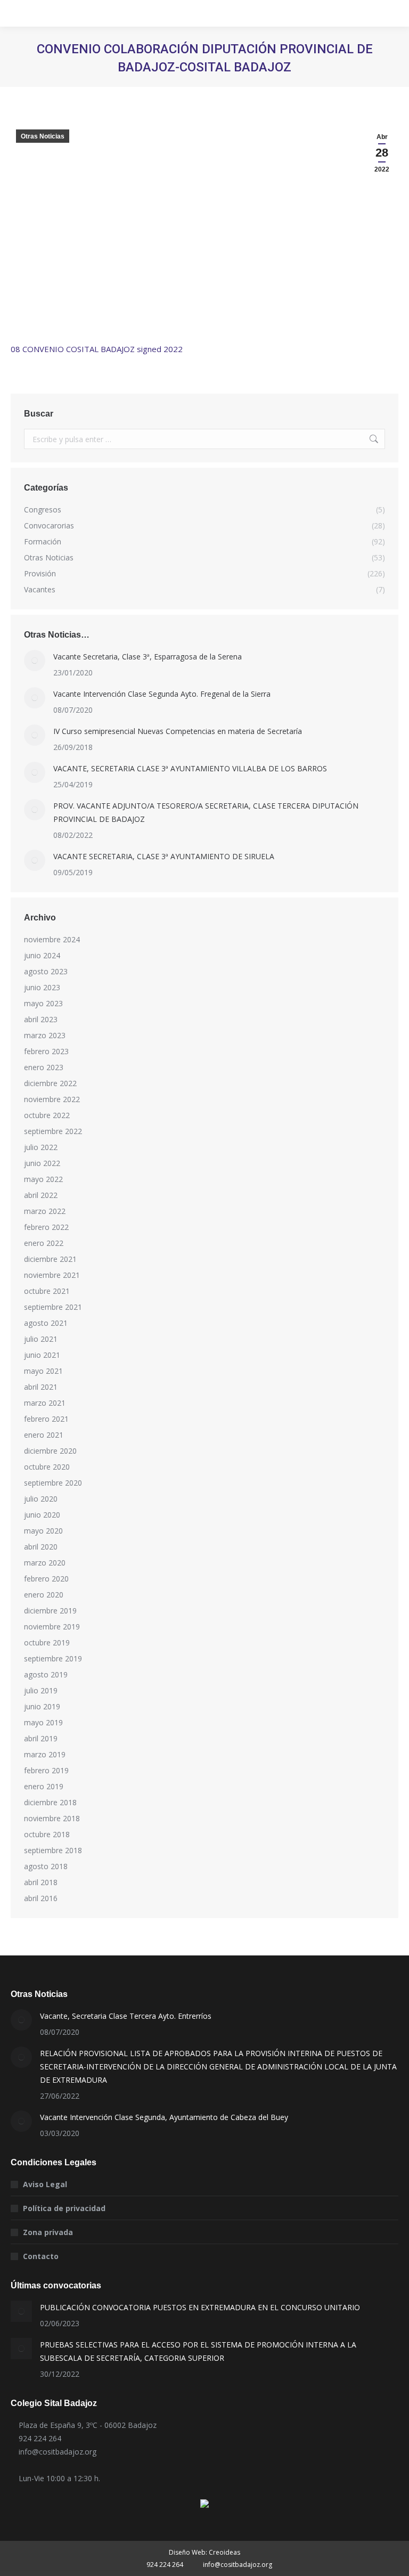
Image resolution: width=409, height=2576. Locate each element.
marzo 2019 (45, 1754)
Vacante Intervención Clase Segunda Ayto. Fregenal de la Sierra (162, 694)
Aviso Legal (45, 2184)
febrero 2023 (46, 1051)
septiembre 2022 (53, 1131)
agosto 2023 (46, 971)
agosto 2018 (46, 1866)
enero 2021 (44, 1435)
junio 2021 (42, 1355)
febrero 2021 (46, 1419)
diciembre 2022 (50, 1083)
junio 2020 (42, 1515)
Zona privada (48, 2232)
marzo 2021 (45, 1403)
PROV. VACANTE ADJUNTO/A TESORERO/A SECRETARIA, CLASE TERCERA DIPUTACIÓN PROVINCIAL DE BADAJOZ (206, 812)
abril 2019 (41, 1738)
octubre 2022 (47, 1115)
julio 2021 (41, 1339)
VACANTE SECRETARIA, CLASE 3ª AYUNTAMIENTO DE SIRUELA (164, 856)
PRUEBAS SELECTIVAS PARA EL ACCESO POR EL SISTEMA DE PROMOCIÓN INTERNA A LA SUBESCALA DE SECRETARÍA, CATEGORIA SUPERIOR (198, 2351)
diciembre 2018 (50, 1802)
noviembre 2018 (52, 1818)
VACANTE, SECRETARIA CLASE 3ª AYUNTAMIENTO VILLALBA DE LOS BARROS (190, 768)
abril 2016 (41, 1898)
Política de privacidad (64, 2208)
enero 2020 (44, 1595)
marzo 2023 (45, 1035)
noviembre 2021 (52, 1275)
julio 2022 (41, 1147)
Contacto (41, 2256)
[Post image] (35, 661)
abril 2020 (41, 1547)
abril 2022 (41, 1195)
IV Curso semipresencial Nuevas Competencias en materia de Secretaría (178, 731)
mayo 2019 (43, 1722)
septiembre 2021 (53, 1307)
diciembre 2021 (50, 1259)
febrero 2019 (46, 1770)
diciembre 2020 (50, 1451)
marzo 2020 (45, 1563)
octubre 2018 (47, 1834)
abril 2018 (41, 1882)
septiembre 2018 (53, 1850)
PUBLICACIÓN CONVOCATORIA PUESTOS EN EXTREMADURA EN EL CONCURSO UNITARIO (200, 2307)
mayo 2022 (43, 1179)
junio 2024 (42, 955)
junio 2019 (42, 1706)
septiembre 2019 (53, 1658)
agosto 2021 (46, 1323)
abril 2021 (41, 1387)
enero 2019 (44, 1786)
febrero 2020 (46, 1579)
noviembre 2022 (52, 1099)
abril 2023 (41, 1019)
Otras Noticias (43, 136)
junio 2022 (42, 1163)
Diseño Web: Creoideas (204, 2552)
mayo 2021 (43, 1371)
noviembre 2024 (52, 939)
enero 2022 (44, 1243)
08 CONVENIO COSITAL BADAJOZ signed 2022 (97, 349)
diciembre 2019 (50, 1611)
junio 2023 (42, 987)
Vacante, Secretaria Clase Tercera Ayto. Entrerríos (126, 2016)
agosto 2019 (46, 1674)
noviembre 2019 (52, 1627)
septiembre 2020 (53, 1483)
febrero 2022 (46, 1227)
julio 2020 (41, 1499)
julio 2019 (41, 1690)
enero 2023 (44, 1067)
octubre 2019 (47, 1642)
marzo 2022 (45, 1211)
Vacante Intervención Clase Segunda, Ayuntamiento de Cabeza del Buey (164, 2117)
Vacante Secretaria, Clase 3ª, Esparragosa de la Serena (148, 657)
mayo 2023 (43, 1003)
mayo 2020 (43, 1531)
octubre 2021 (47, 1291)
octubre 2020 (47, 1467)
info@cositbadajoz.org (58, 2452)
